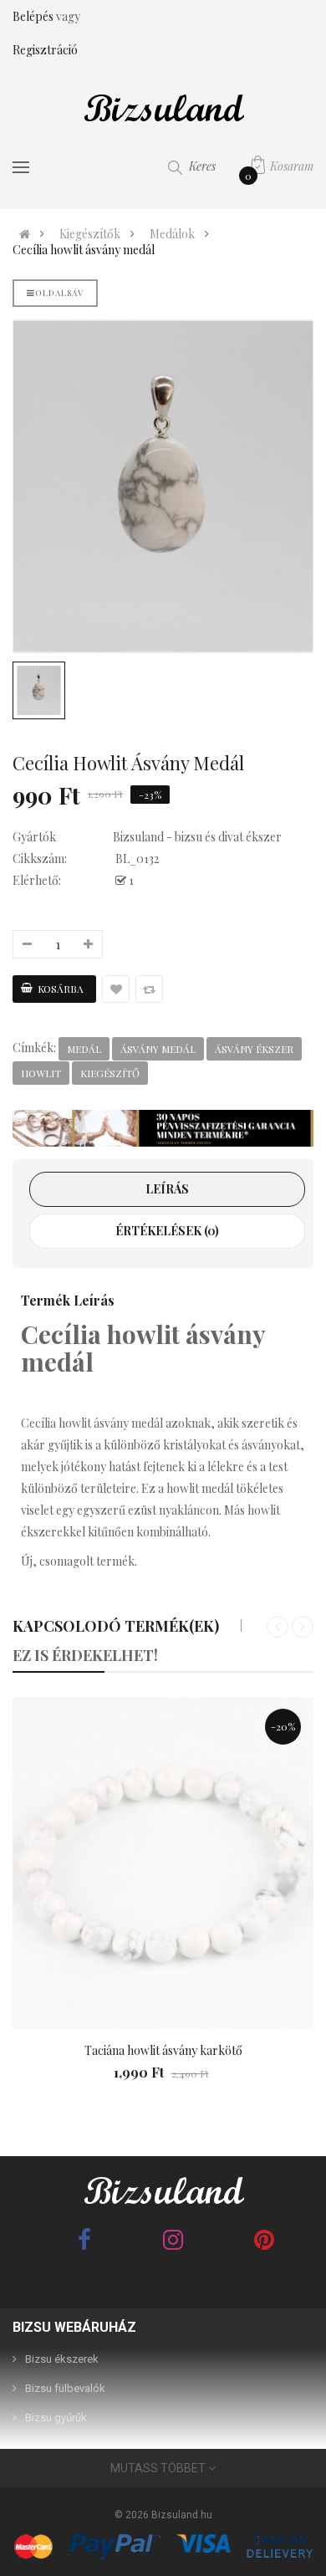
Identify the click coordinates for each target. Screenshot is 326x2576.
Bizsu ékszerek (62, 2359)
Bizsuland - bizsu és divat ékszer (197, 837)
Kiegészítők (90, 234)
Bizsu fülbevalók (65, 2388)
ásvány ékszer (254, 1049)
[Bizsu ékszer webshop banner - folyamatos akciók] (163, 1129)
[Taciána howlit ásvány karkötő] (163, 1863)
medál (84, 1049)
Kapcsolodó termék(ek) (116, 1626)
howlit (41, 1073)
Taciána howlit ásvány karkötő (163, 2050)
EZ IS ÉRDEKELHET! (85, 1655)
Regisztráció (45, 50)
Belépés (34, 16)
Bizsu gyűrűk (56, 2418)
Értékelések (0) (167, 1231)
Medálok (172, 234)
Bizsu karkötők (61, 2447)
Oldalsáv (59, 293)
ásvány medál (158, 1049)
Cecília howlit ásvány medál (84, 250)
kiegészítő (110, 1073)
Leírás (167, 1189)
